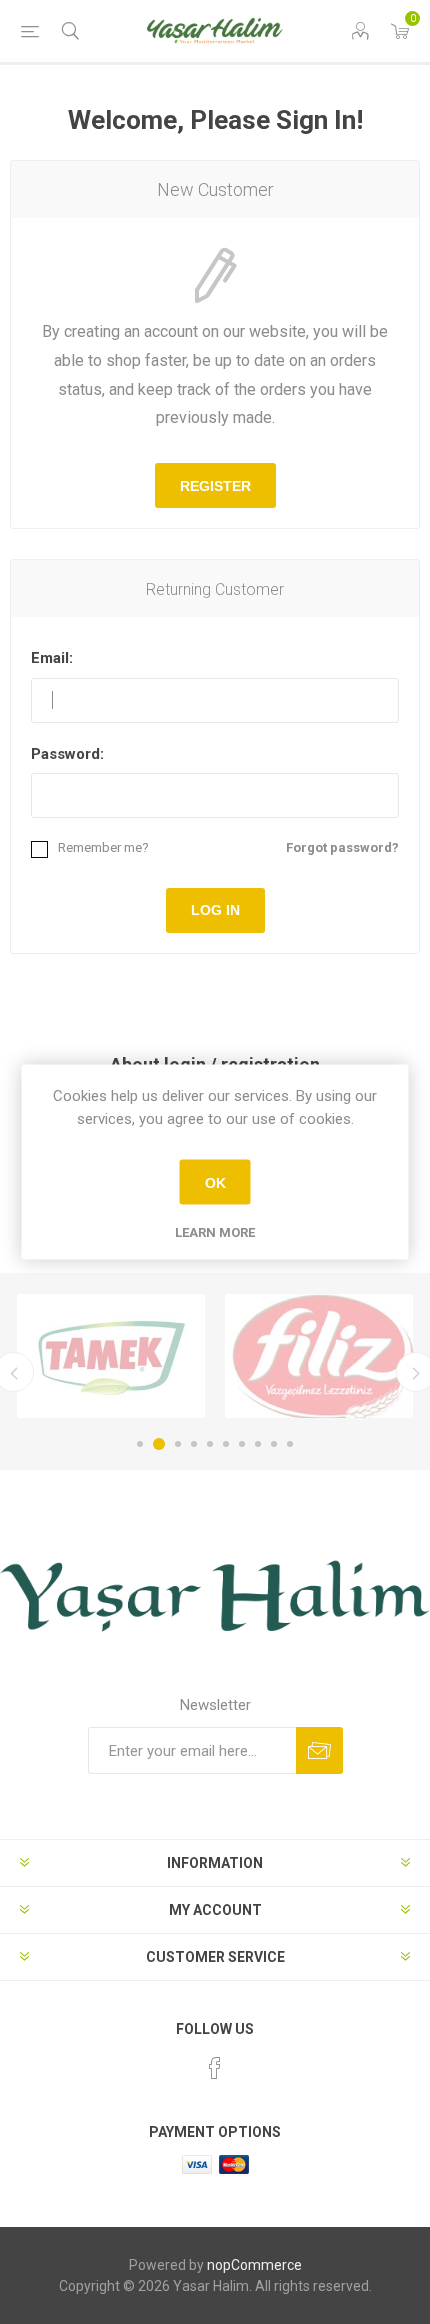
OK (215, 1182)
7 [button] (242, 1444)
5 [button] (210, 1444)
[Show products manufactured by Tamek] (111, 1356)
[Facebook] (215, 2068)
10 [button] (290, 1444)
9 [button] (274, 1444)
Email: (52, 658)
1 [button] (140, 1444)
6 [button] (226, 1444)
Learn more (215, 1232)
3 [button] (178, 1444)
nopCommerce (254, 2265)
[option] (111, 1356)
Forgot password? (342, 847)
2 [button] (159, 1444)
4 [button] (194, 1444)
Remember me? (103, 847)
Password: (67, 754)
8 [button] (258, 1444)
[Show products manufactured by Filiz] (319, 1356)
